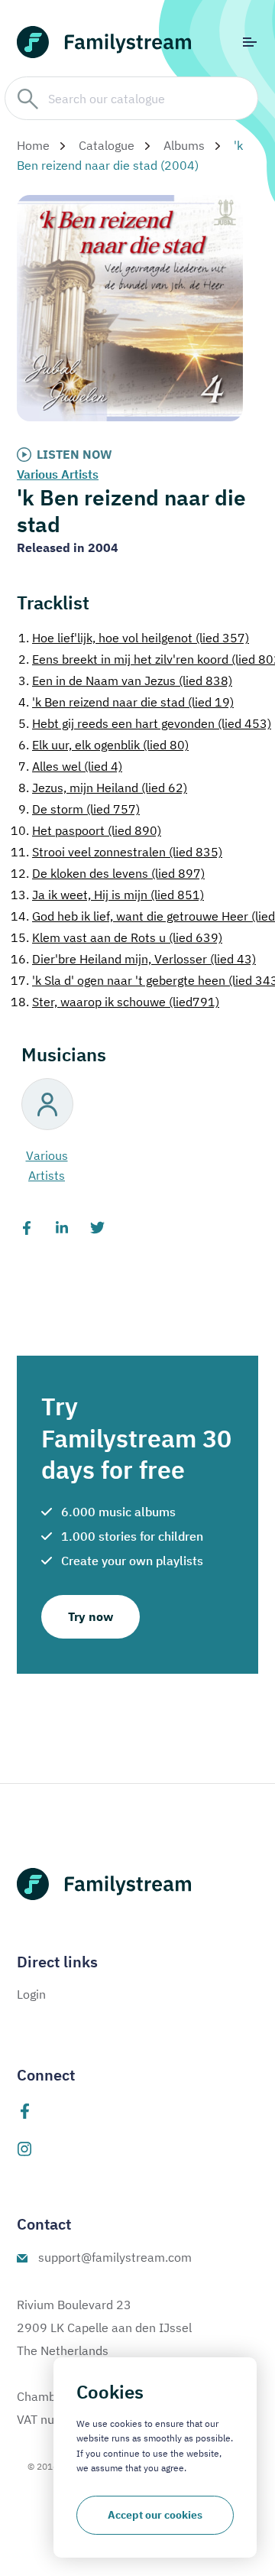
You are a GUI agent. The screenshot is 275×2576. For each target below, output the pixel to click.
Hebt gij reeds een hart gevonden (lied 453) (145, 723)
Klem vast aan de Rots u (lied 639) (116, 937)
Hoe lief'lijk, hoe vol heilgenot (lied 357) (134, 638)
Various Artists (58, 474)
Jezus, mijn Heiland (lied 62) (103, 788)
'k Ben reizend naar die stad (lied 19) (126, 702)
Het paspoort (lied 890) (86, 830)
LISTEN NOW (74, 454)
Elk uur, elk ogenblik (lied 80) (104, 745)
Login (31, 1994)
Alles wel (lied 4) (70, 766)
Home (33, 145)
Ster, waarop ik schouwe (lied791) (115, 1002)
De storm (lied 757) (79, 809)
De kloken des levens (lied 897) (108, 873)
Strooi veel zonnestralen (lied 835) (116, 852)
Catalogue (107, 145)
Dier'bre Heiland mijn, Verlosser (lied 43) (133, 959)
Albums (184, 145)
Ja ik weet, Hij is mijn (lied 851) (107, 895)
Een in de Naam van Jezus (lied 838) (125, 681)
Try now (91, 1616)
